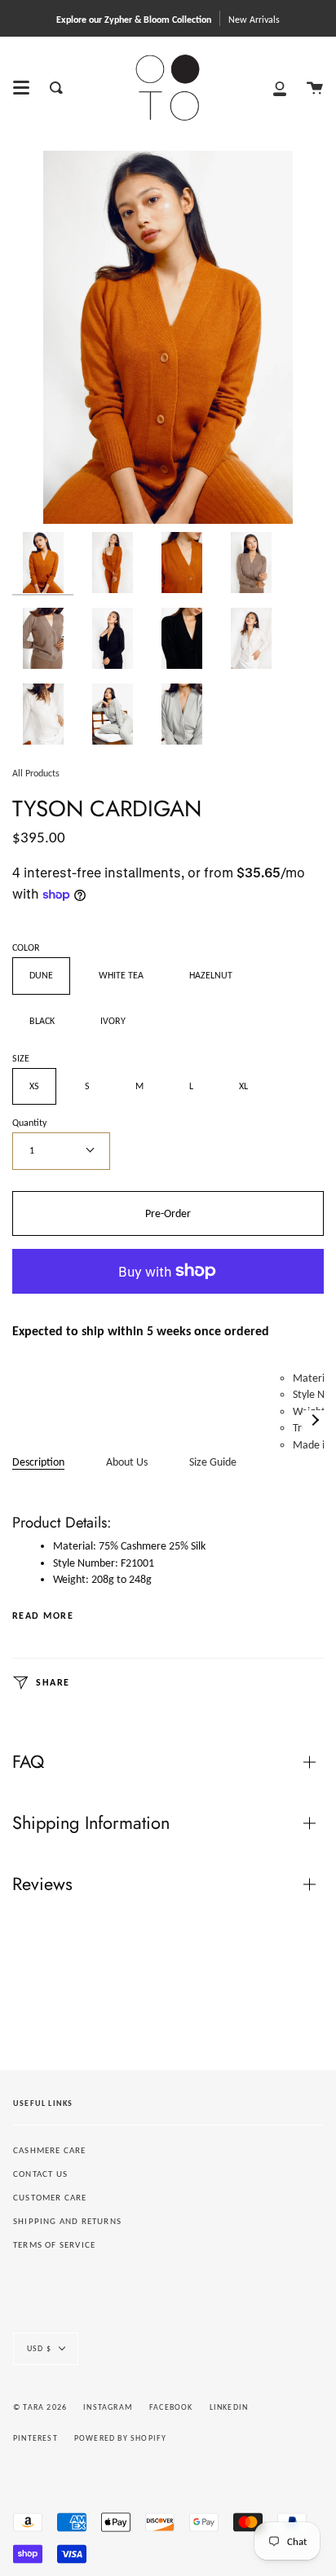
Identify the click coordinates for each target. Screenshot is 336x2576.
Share (51, 1682)
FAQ (28, 1762)
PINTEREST (35, 2438)
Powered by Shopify (121, 2438)
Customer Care (50, 2198)
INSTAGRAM (108, 2407)
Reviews (42, 1884)
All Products (36, 773)
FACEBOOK (171, 2407)
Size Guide (213, 1462)
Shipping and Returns (67, 2221)
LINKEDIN (229, 2407)
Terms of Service (54, 2245)
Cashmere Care (50, 2150)
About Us (127, 1462)
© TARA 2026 (40, 2407)
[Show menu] (21, 88)
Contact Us (40, 2174)
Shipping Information (91, 1823)
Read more (43, 1615)
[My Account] (280, 88)
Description (38, 1462)
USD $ (39, 2348)
